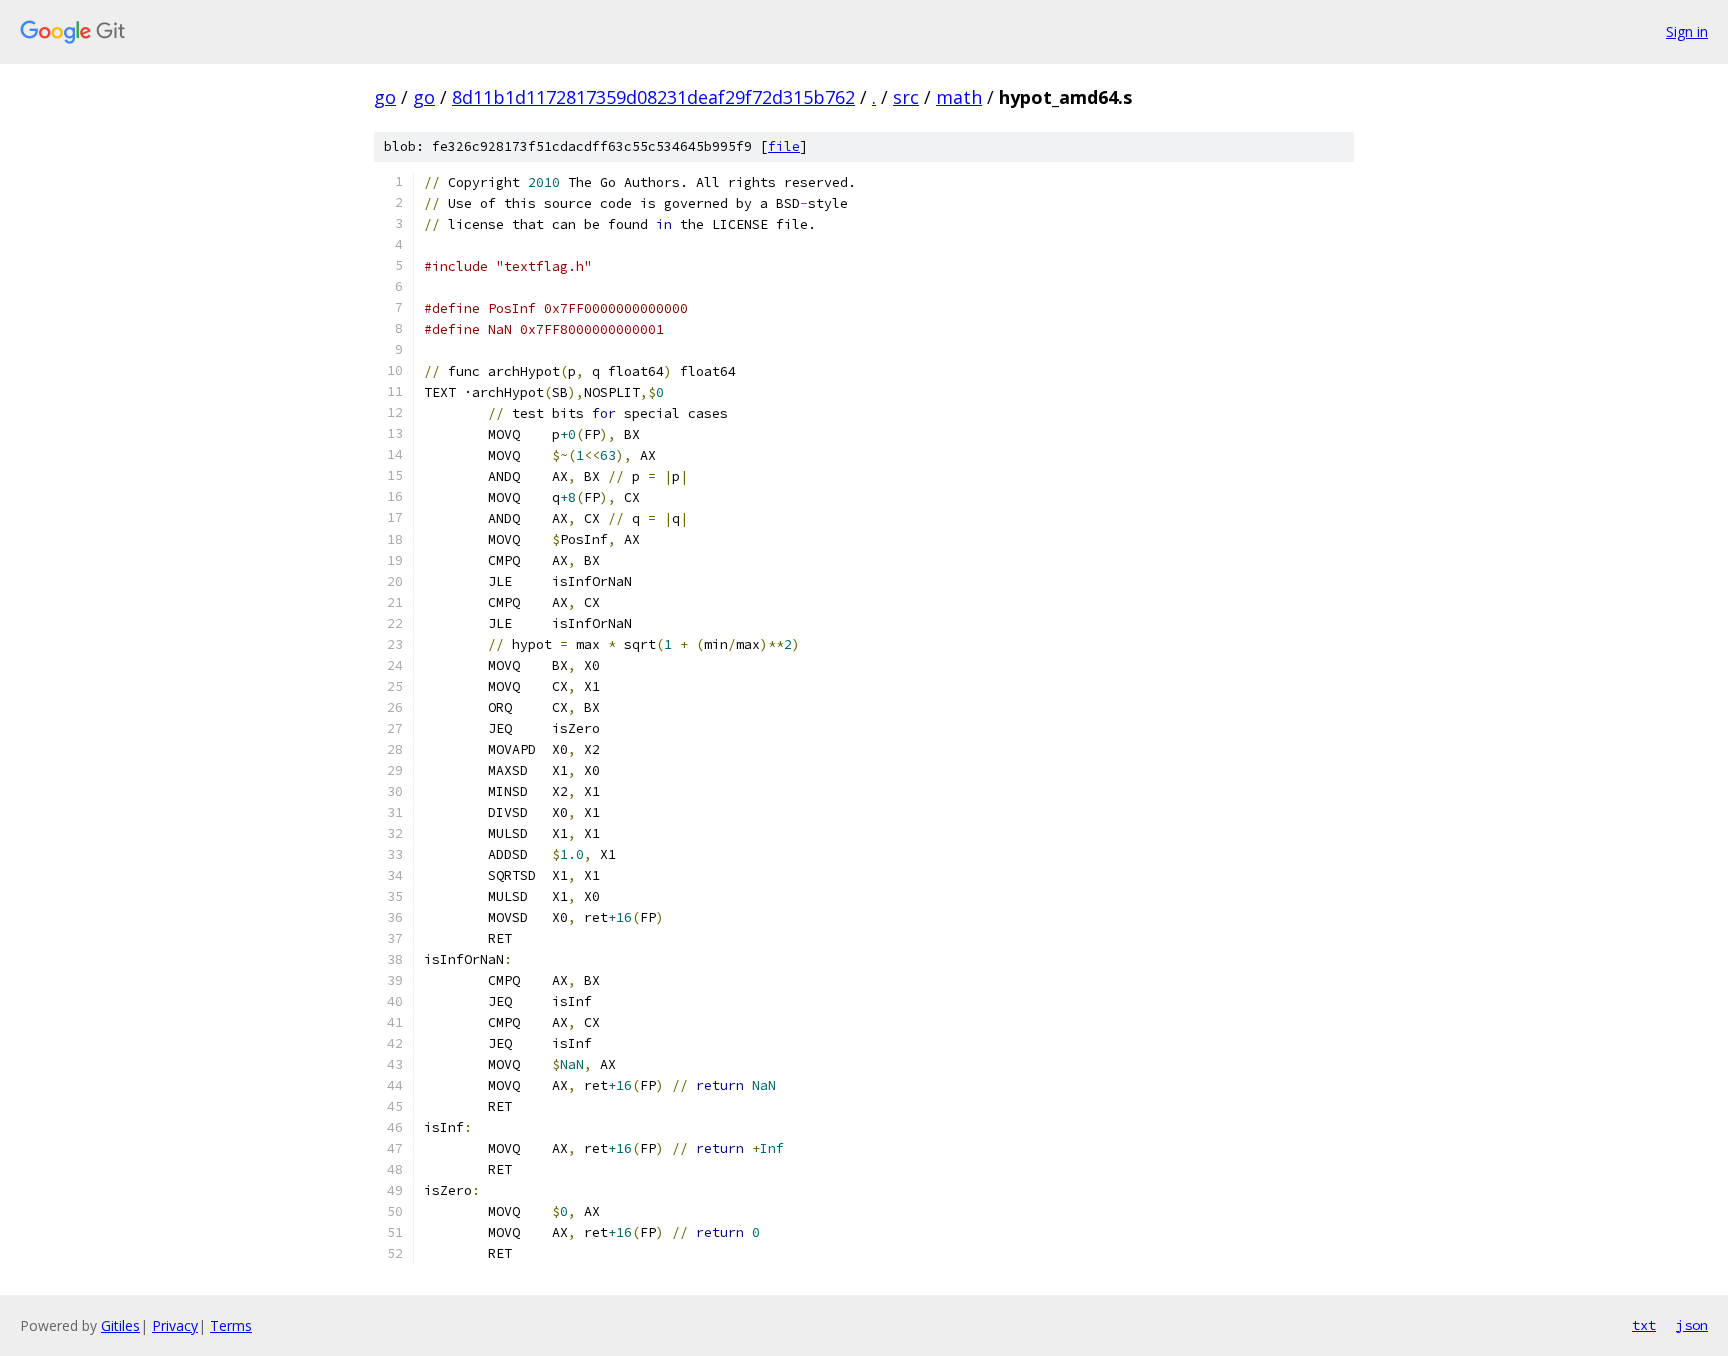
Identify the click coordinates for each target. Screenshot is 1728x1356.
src (906, 97)
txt (1644, 1325)
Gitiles (120, 1325)
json (1692, 1325)
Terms (231, 1325)
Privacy (175, 1325)
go (385, 97)
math (959, 97)
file (784, 146)
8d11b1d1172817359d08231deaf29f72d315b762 (653, 97)
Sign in (1687, 31)
